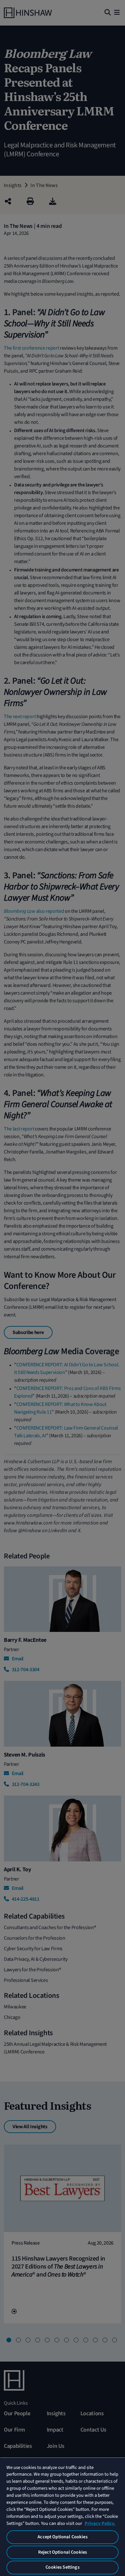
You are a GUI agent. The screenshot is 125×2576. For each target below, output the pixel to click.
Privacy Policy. (100, 2523)
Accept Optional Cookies (62, 2537)
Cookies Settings (62, 2567)
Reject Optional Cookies (63, 2552)
